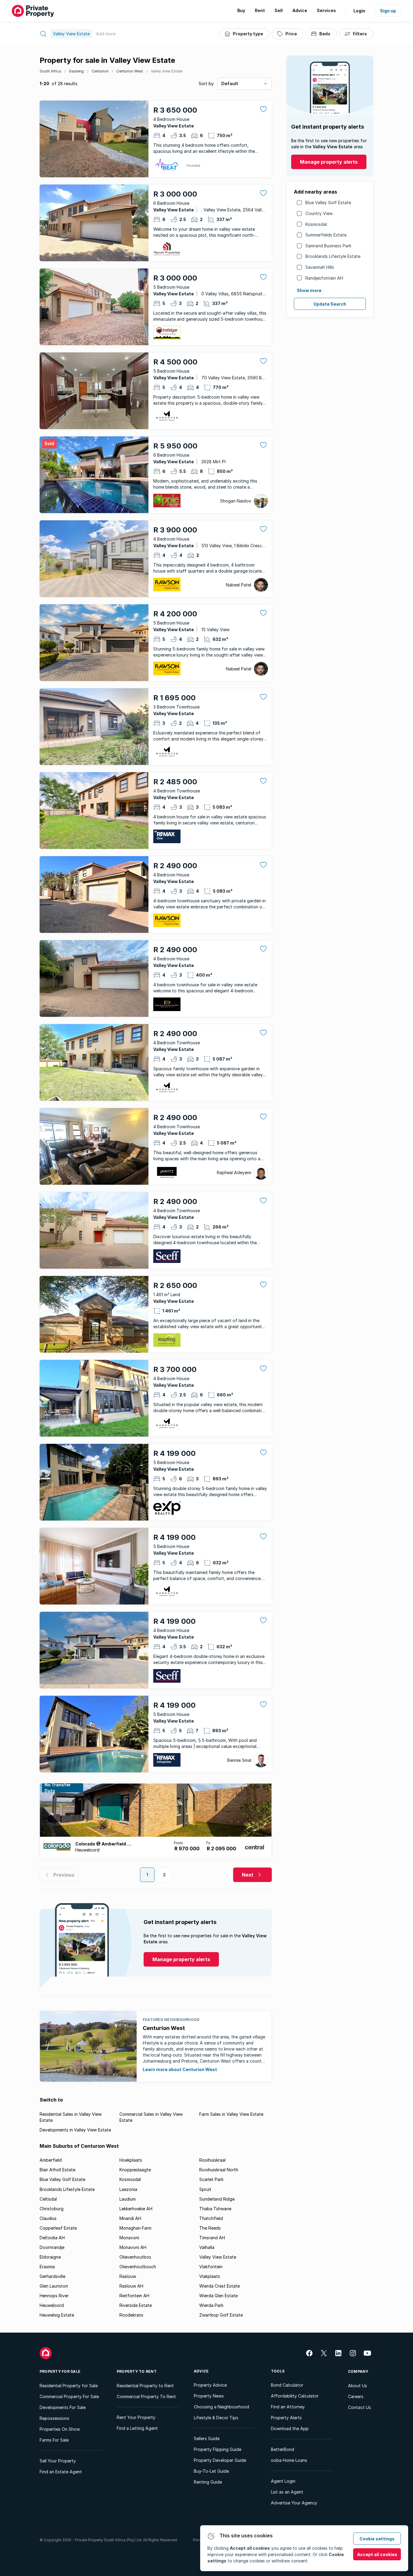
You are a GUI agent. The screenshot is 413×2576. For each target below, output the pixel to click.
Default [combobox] (230, 84)
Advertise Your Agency (294, 2503)
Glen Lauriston (54, 2286)
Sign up (388, 11)
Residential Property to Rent (145, 2386)
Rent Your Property (136, 2417)
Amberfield (51, 2160)
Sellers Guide (207, 2438)
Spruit (205, 2189)
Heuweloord (52, 2305)
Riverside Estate (136, 2305)
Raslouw (128, 2276)
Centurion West (130, 71)
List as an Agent (287, 2492)
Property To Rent (137, 2371)
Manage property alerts (329, 162)
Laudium (128, 2199)
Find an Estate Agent (61, 2472)
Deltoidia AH (52, 2238)
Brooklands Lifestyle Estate (333, 256)
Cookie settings (377, 2539)
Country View (319, 213)
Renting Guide (208, 2482)
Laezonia (128, 2189)
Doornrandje (52, 2247)
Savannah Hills (320, 267)
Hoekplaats (131, 2160)
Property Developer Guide (220, 2460)
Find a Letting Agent (137, 2428)
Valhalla (207, 2247)
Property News (209, 2396)
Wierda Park (211, 2305)
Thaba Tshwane (215, 2209)
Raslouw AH (131, 2286)
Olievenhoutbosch (138, 2267)
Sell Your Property (58, 2461)
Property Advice (210, 2385)
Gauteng (76, 71)
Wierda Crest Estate (220, 2286)
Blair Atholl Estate (57, 2170)
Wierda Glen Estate (218, 2296)
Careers (356, 2396)
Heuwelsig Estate (57, 2315)
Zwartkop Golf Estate (221, 2315)
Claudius (48, 2218)
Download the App (290, 2428)
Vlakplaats (210, 2276)
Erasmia (47, 2267)
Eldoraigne (50, 2257)
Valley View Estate (167, 71)
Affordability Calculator (295, 2396)
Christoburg (52, 2209)
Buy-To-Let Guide (211, 2471)
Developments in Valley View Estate (75, 2130)
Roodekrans (131, 2315)
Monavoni (129, 2238)
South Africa (50, 71)
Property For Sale (60, 2371)
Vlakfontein (211, 2267)
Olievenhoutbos (135, 2257)
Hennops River (54, 2296)
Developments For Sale (63, 2407)
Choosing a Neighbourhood (221, 2407)
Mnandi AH (130, 2218)
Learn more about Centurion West (180, 2069)
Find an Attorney (288, 2407)
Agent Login (283, 2481)
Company (358, 2371)
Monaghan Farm (135, 2228)
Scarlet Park (211, 2179)
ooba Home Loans (289, 2460)
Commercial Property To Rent (146, 2396)
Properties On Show (60, 2429)
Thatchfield (211, 2218)
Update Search (330, 304)
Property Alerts (286, 2418)
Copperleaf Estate (58, 2228)
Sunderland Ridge (217, 2199)
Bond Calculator (287, 2385)
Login (359, 11)
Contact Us (359, 2407)
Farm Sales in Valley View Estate (231, 2114)
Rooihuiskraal (212, 2160)
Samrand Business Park (328, 246)
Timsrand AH (212, 2238)
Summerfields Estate (326, 235)
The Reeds (210, 2228)
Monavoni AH (133, 2247)
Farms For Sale (54, 2440)
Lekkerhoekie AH (136, 2209)
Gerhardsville (52, 2276)
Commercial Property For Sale (69, 2396)
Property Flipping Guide (218, 2449)
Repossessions (54, 2418)
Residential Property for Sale (69, 2386)
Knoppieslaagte (135, 2170)
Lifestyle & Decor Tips (216, 2418)
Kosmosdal (316, 224)
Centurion (100, 71)
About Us (358, 2386)
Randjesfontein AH (324, 278)
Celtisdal (48, 2199)
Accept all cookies (377, 2554)
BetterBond (283, 2449)
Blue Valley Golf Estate (328, 202)
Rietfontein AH (134, 2296)
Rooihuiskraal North (219, 2170)
